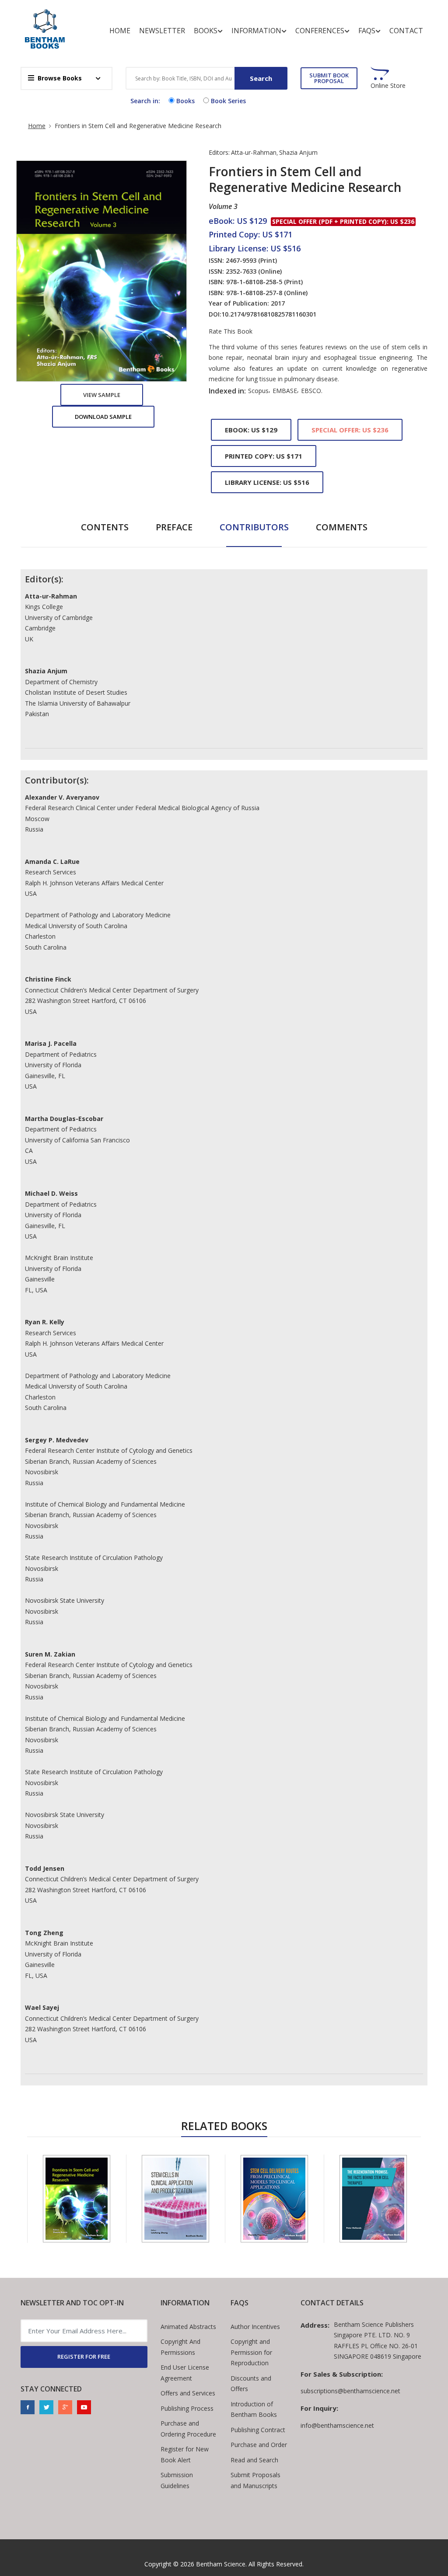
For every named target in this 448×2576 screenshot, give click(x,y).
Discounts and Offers (251, 2384)
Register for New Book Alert (185, 2454)
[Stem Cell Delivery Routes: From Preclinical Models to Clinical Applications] (274, 2199)
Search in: (145, 101)
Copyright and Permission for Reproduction (251, 2352)
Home (120, 31)
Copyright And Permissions (180, 2347)
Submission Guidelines (177, 2480)
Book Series (228, 101)
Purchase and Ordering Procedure (188, 2429)
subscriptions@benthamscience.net (350, 2391)
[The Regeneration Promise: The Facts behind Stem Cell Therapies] (373, 2199)
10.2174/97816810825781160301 (269, 314)
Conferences (320, 31)
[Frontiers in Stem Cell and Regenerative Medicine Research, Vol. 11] (77, 2199)
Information (256, 31)
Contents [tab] (105, 527)
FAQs (367, 31)
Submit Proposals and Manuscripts (255, 2480)
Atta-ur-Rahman (254, 152)
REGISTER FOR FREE (84, 2357)
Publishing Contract (258, 2430)
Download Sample (103, 417)
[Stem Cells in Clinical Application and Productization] (175, 2199)
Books (206, 31)
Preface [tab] (174, 527)
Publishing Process (187, 2408)
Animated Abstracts (188, 2327)
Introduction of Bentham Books (254, 2409)
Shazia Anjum (298, 152)
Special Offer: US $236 (350, 430)
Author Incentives (255, 2327)
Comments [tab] (342, 527)
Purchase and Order (259, 2445)
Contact (406, 31)
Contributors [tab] (254, 527)
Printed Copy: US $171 (264, 456)
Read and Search (254, 2460)
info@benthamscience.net (337, 2425)
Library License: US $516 (267, 482)
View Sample (102, 395)
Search (261, 78)
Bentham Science (221, 2564)
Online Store (388, 86)
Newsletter (162, 31)
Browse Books (60, 78)
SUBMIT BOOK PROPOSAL (329, 78)
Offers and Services (188, 2393)
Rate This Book (231, 331)
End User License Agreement (185, 2373)
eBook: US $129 (251, 430)
